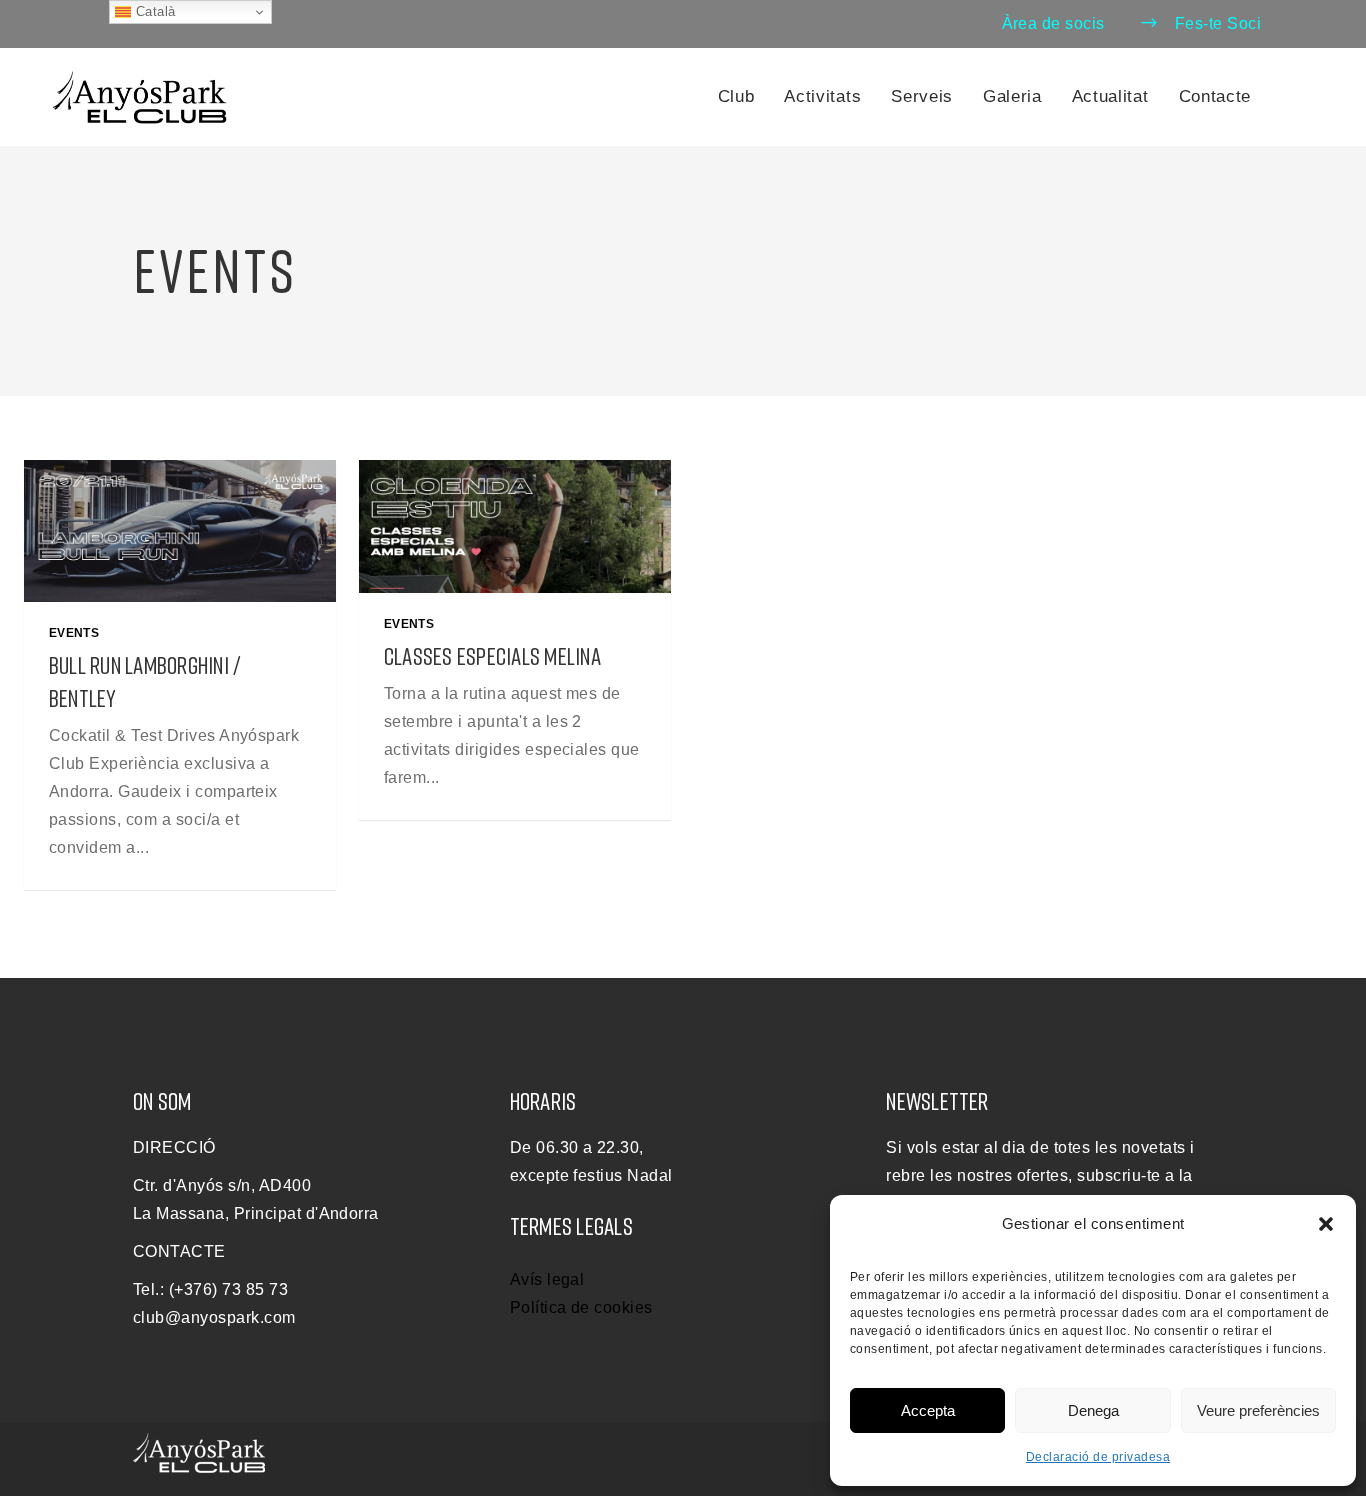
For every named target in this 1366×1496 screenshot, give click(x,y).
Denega (1093, 1410)
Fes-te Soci (1218, 23)
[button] (1326, 1224)
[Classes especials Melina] (515, 526)
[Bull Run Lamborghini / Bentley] (180, 531)
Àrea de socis (1053, 23)
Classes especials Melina (492, 655)
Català (153, 11)
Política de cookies (581, 1307)
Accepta (928, 1410)
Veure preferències (1258, 1410)
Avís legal (547, 1279)
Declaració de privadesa (1098, 1457)
